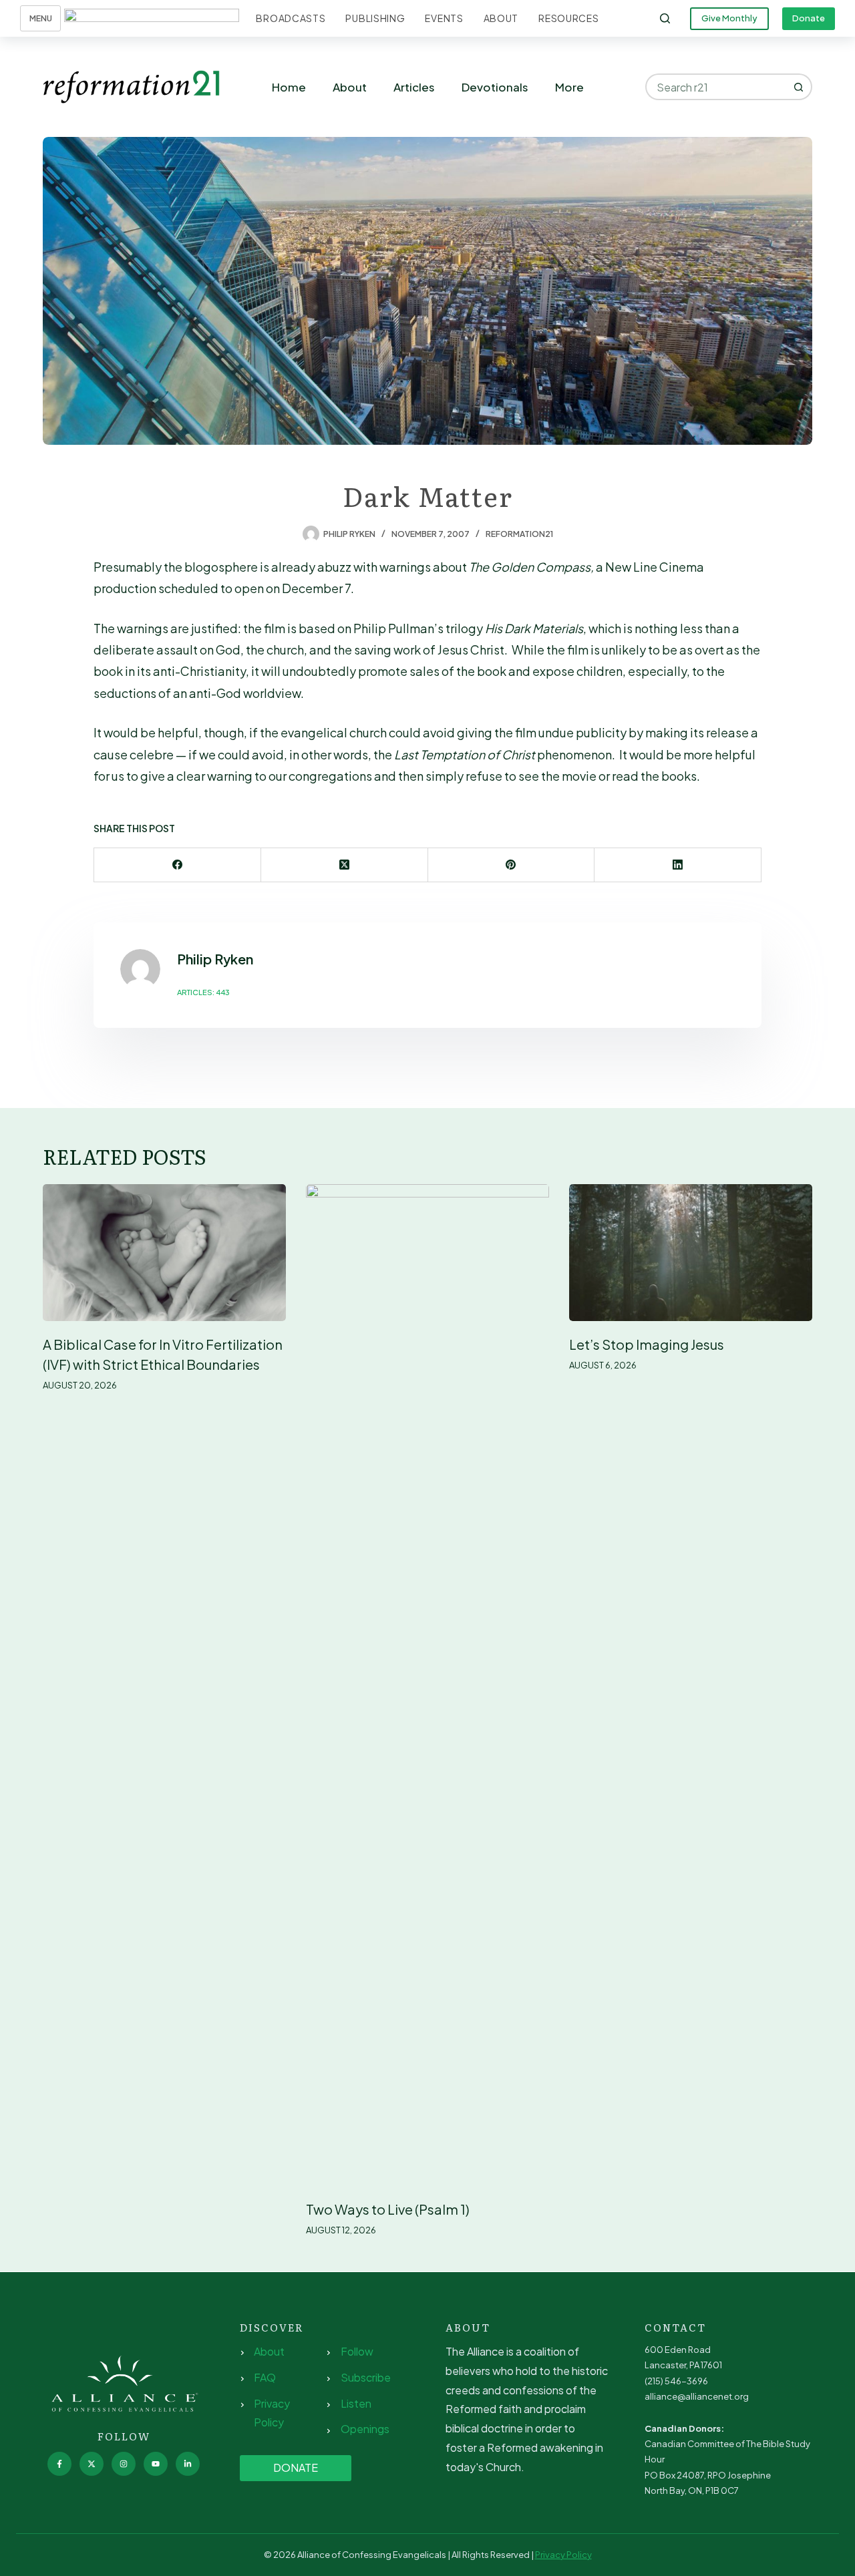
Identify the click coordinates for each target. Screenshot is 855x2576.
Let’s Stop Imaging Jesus (647, 1344)
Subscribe (366, 2377)
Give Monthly (729, 18)
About (501, 18)
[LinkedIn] (678, 865)
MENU (41, 18)
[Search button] (799, 87)
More (569, 87)
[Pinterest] (512, 865)
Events (444, 18)
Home (289, 87)
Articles (414, 87)
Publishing (375, 18)
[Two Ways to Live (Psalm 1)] (427, 1685)
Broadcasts (291, 18)
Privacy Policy (563, 2555)
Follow (357, 2351)
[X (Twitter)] (345, 865)
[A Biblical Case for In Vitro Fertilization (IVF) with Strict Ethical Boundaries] (164, 1253)
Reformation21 (519, 534)
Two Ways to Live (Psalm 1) (388, 2209)
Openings (365, 2429)
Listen (356, 2403)
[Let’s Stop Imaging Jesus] (691, 1253)
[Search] (665, 18)
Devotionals (495, 87)
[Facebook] (178, 865)
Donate (809, 18)
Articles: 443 (203, 992)
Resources (568, 18)
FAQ (265, 2377)
